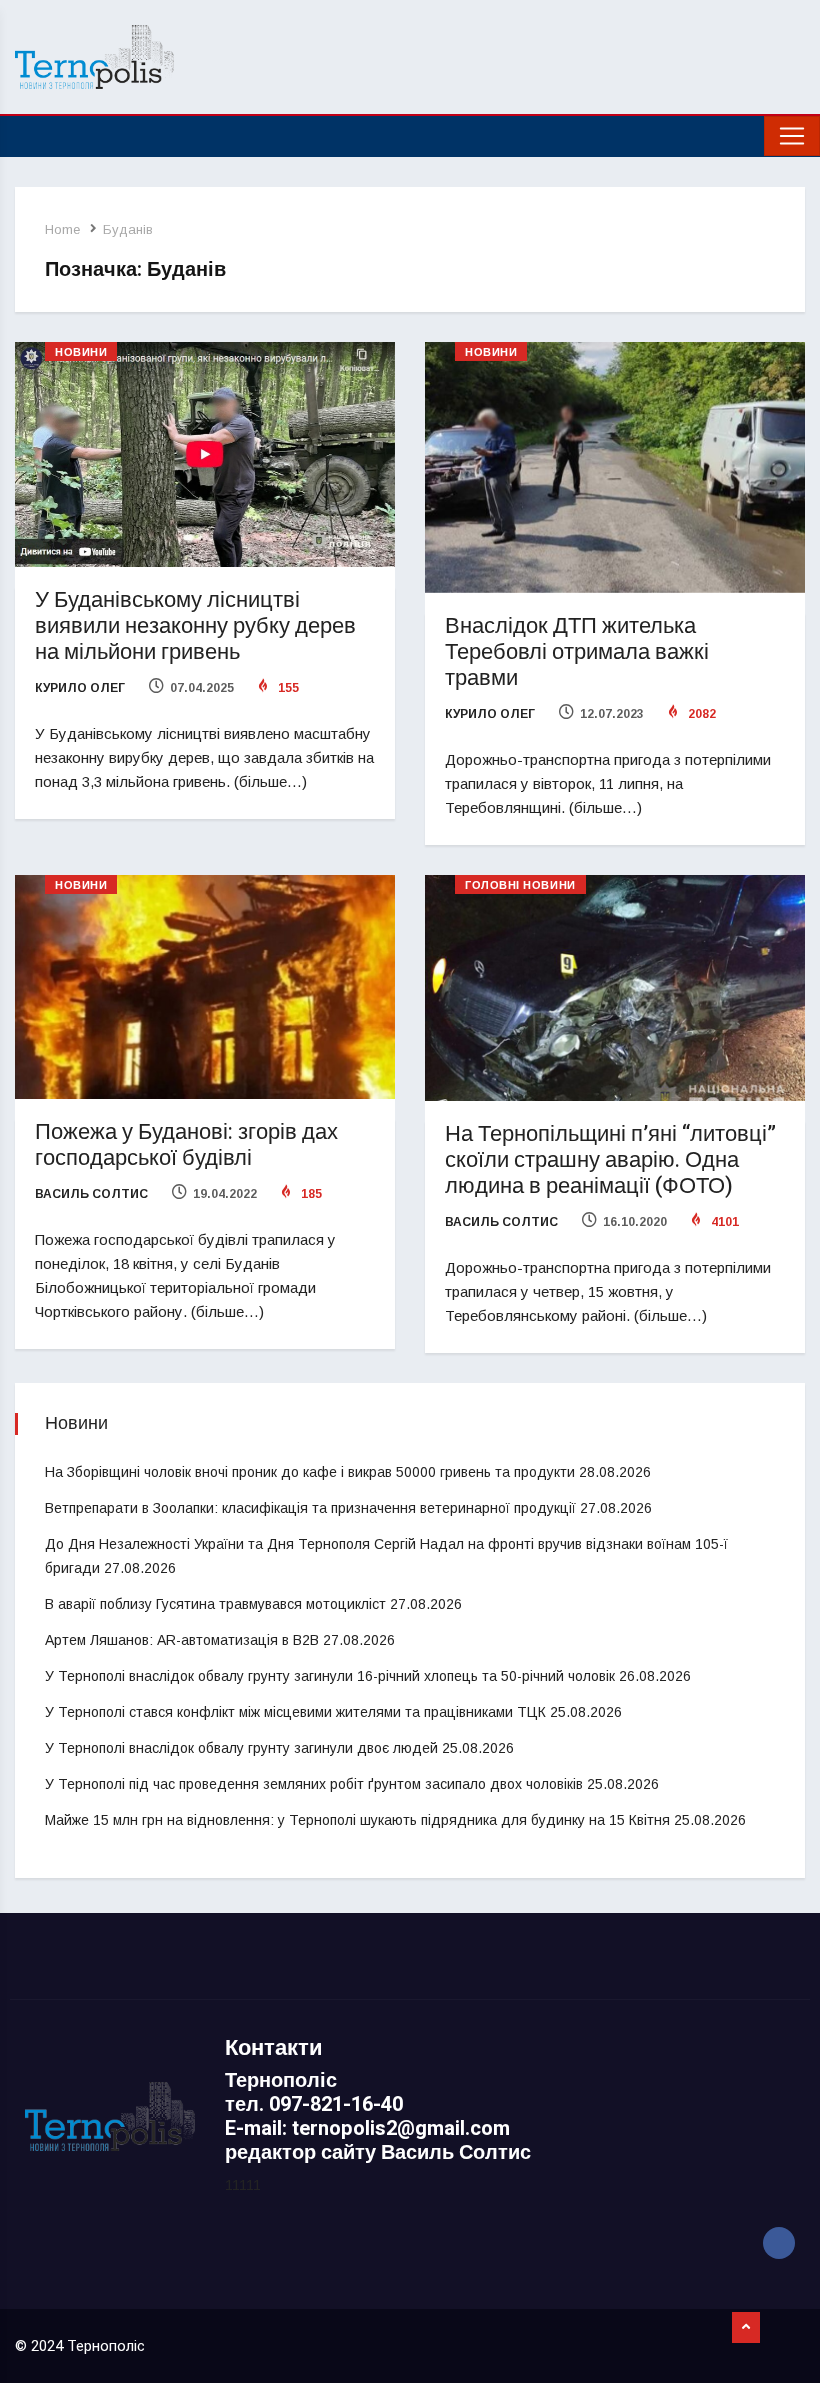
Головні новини (520, 885)
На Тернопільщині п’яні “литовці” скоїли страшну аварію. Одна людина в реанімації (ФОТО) (610, 1160)
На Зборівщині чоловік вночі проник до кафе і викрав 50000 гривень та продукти (310, 1472)
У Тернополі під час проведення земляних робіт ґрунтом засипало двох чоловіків (314, 1784)
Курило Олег (80, 688)
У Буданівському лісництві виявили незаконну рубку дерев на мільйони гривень (195, 626)
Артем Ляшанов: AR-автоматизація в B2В (182, 1640)
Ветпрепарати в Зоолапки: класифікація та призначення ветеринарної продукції (310, 1508)
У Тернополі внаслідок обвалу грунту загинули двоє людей (241, 1748)
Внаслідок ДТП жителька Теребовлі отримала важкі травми (577, 652)
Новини (81, 352)
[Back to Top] (746, 2328)
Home (62, 229)
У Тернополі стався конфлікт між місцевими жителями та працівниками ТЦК (295, 1712)
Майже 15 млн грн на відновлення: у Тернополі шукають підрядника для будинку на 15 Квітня (357, 1820)
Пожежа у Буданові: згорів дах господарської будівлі (186, 1145)
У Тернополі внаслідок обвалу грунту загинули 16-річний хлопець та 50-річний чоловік (330, 1676)
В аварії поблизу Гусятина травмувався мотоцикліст (215, 1604)
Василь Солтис (91, 1194)
